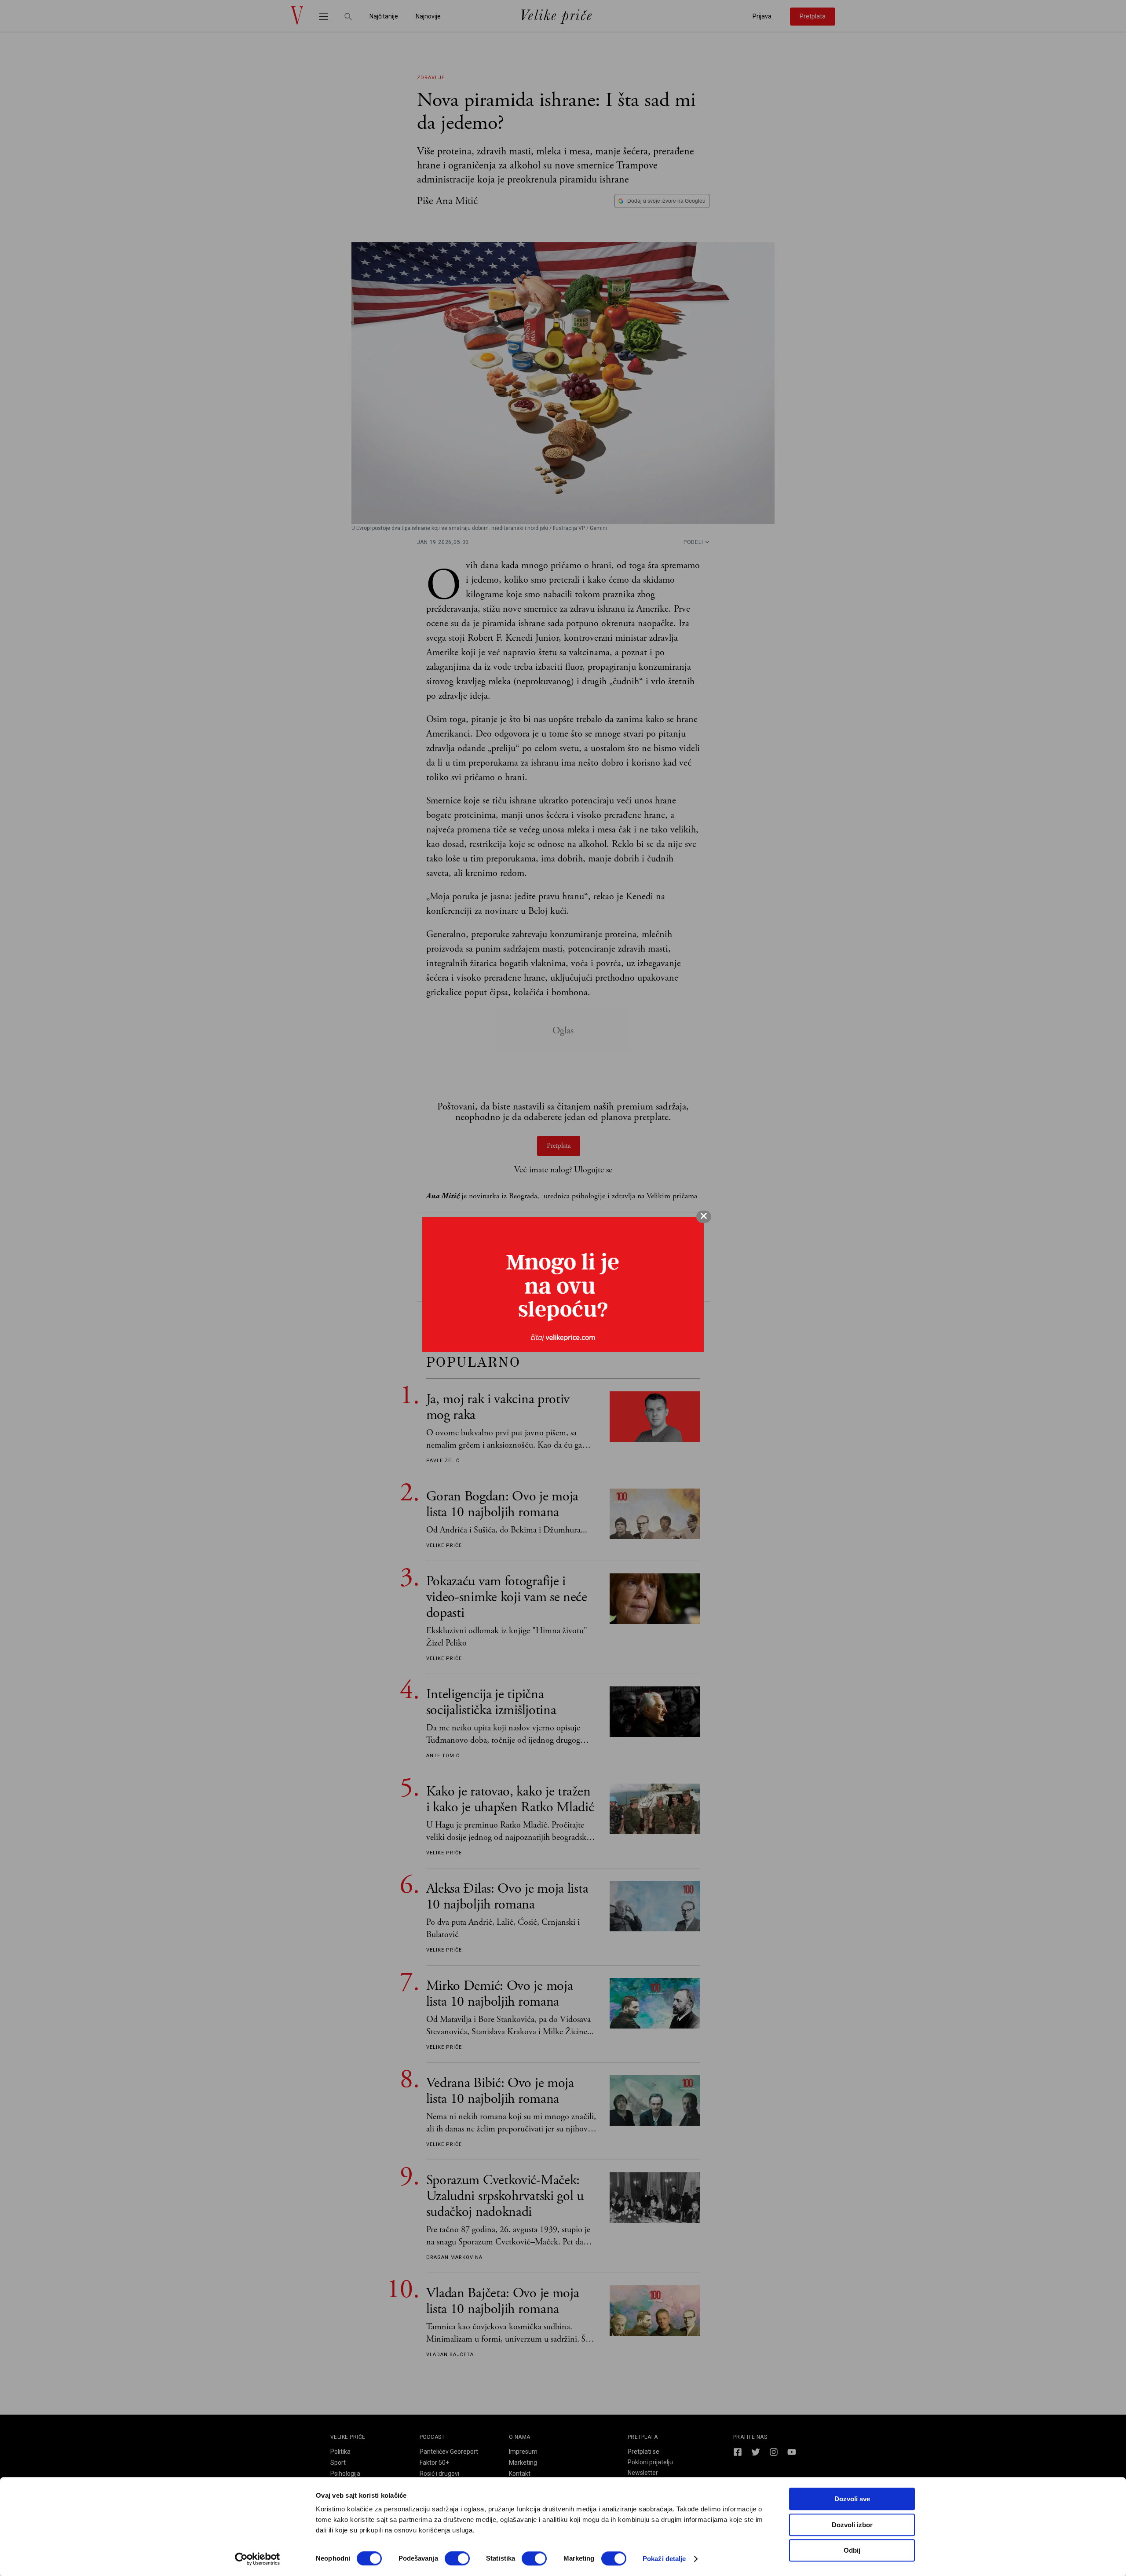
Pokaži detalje (664, 2559)
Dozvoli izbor (852, 2525)
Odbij (852, 2550)
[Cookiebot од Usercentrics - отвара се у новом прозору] (258, 2559)
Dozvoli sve (852, 2499)
